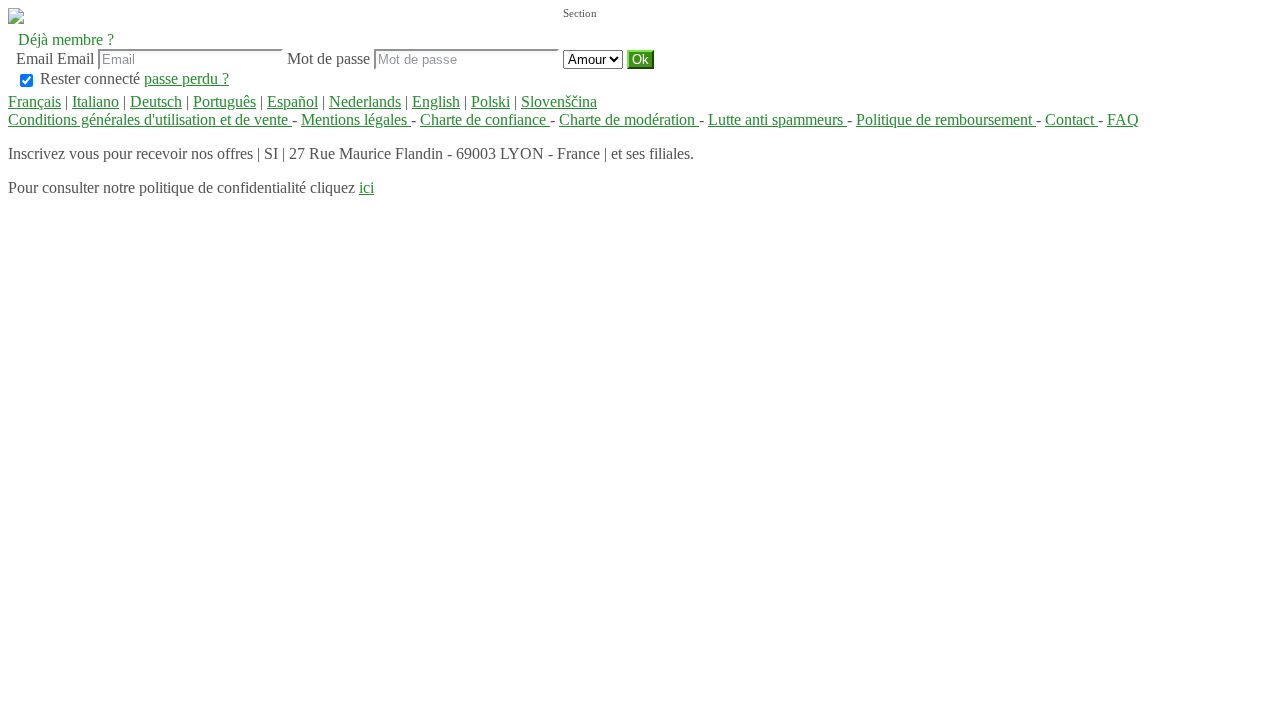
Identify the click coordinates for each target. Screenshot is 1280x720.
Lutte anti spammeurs (777, 119)
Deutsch (156, 101)
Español (292, 101)
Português (224, 101)
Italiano (95, 101)
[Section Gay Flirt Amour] (595, 58)
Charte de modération (629, 119)
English (436, 101)
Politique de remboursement (946, 119)
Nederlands (365, 101)
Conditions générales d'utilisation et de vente (150, 119)
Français (34, 101)
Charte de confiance (485, 119)
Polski (490, 101)
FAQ (1123, 119)
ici (366, 187)
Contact (1071, 119)
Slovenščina (559, 101)
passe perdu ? (186, 78)
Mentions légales (356, 119)
